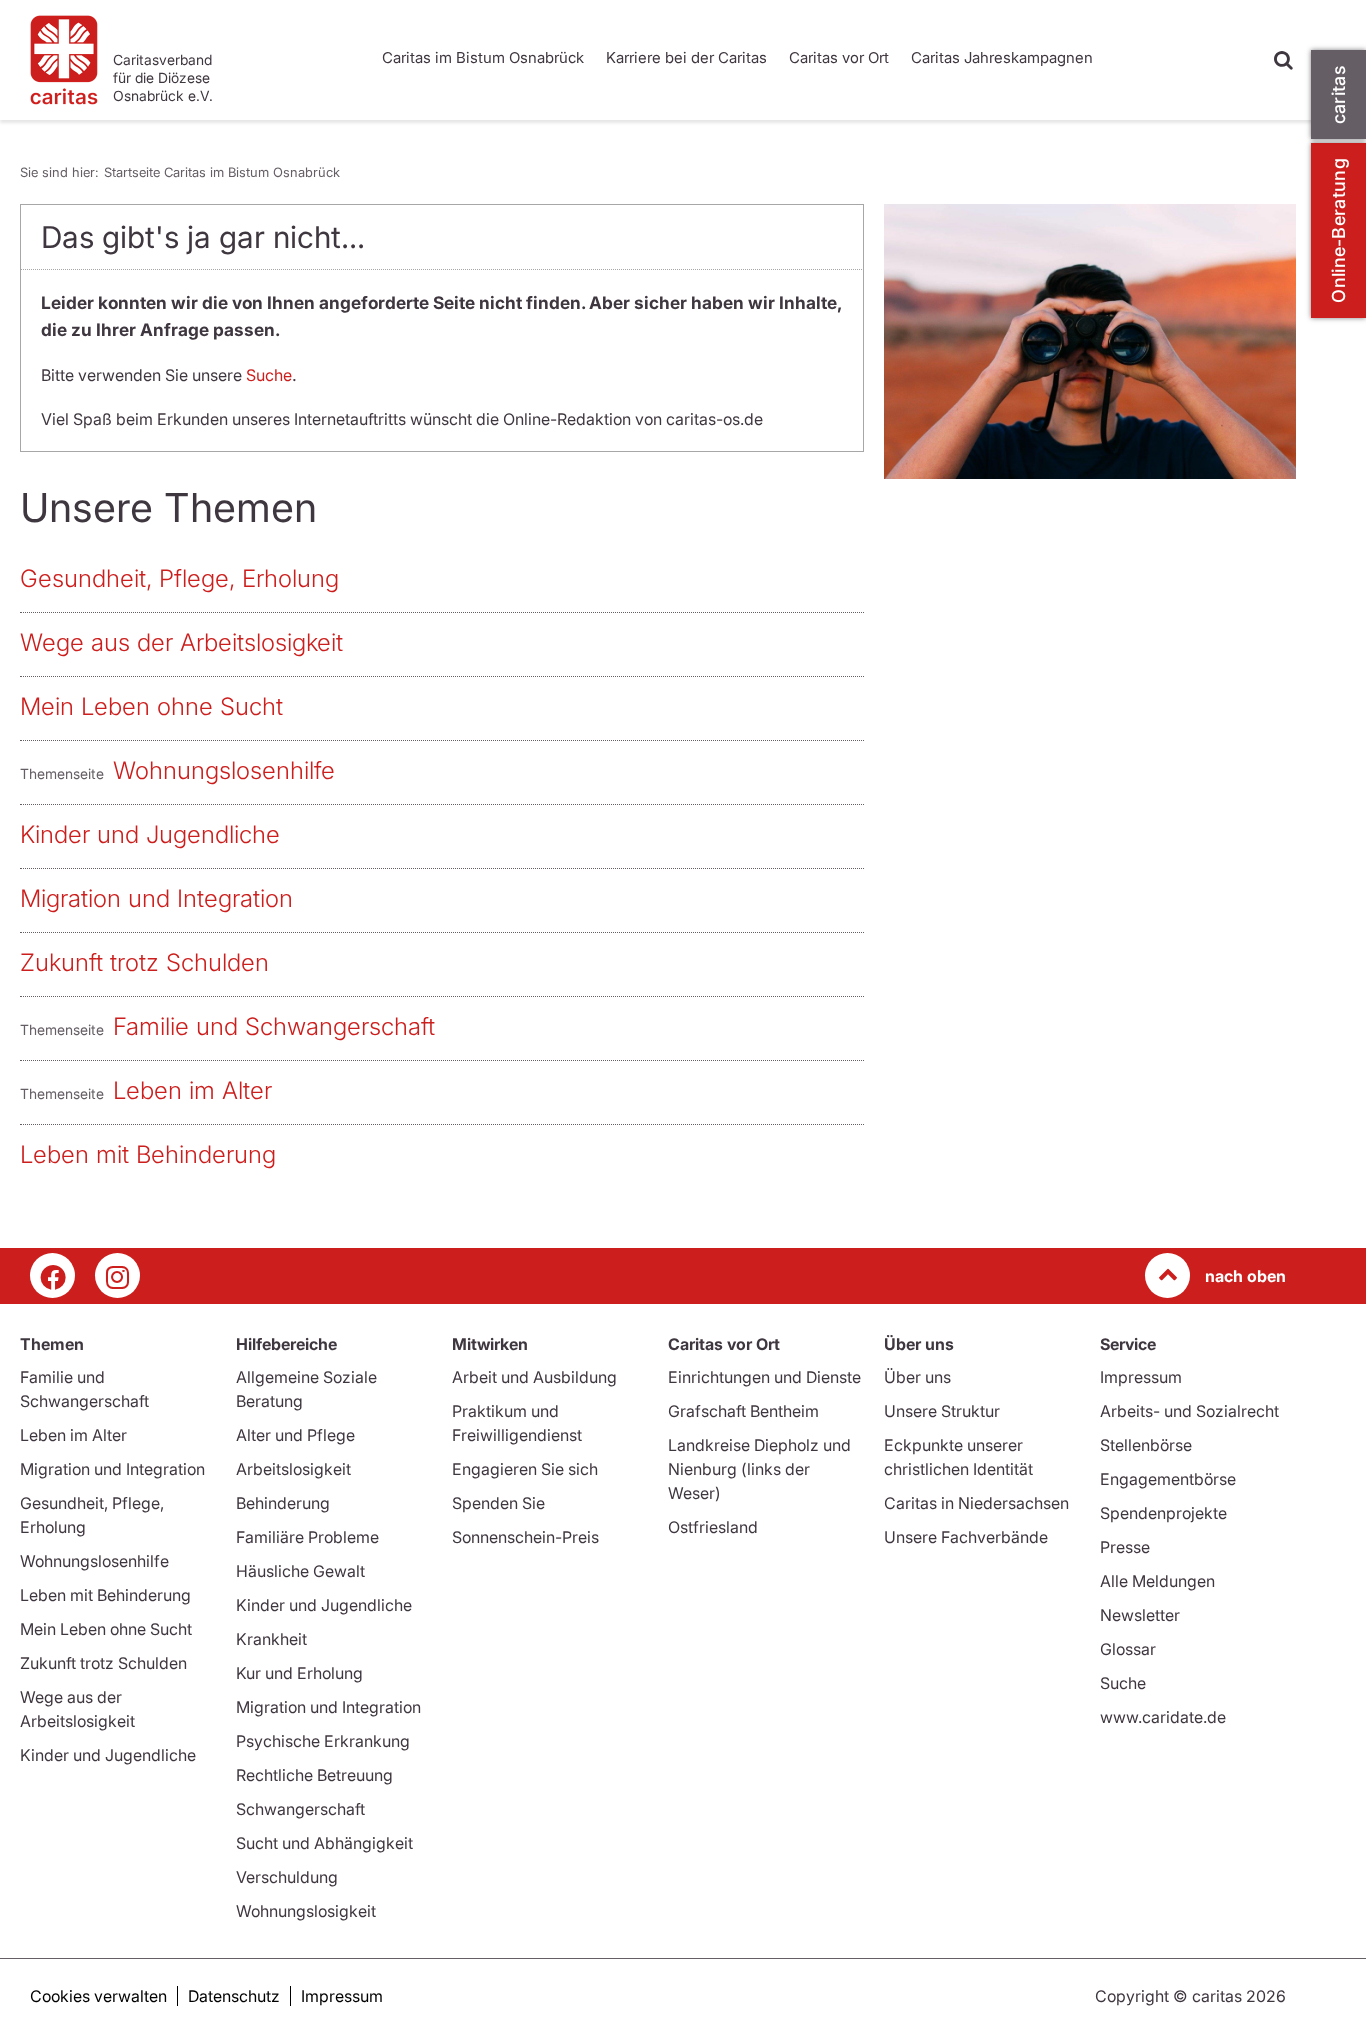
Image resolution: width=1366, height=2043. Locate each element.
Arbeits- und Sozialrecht (1189, 1411)
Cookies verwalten (98, 1996)
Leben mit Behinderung (148, 1154)
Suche (269, 375)
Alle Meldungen (1157, 1581)
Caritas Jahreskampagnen (1002, 57)
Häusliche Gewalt (300, 1571)
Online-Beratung (1338, 230)
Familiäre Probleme (307, 1537)
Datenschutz (234, 1996)
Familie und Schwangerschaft (274, 1026)
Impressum (1141, 1377)
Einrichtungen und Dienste (764, 1377)
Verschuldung (287, 1877)
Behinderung (283, 1503)
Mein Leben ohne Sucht (151, 706)
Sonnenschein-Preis (525, 1537)
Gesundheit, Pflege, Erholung (179, 578)
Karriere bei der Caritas (686, 57)
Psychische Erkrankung (323, 1741)
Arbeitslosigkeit (293, 1469)
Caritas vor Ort (839, 57)
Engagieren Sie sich (525, 1469)
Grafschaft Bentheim (743, 1411)
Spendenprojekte (1163, 1513)
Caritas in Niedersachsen (976, 1503)
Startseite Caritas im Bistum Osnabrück (222, 172)
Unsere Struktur (942, 1411)
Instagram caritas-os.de (117, 1275)
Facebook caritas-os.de (52, 1275)
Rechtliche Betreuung (314, 1775)
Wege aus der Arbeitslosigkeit (181, 642)
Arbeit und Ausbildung (534, 1377)
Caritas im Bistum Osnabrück (483, 57)
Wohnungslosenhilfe (224, 770)
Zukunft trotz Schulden (144, 962)
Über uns (917, 1377)
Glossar (1128, 1649)
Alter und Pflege (295, 1435)
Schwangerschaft (300, 1809)
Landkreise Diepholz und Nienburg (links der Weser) (759, 1469)
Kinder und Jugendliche (150, 834)
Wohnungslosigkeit (306, 1911)
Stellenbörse (1146, 1445)
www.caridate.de (1163, 1717)
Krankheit (271, 1639)
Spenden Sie (498, 1503)
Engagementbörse (1168, 1479)
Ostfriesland (713, 1527)
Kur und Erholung (299, 1673)
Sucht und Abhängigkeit (324, 1843)
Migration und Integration (156, 898)
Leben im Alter (192, 1090)
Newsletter (1140, 1615)
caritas (1338, 94)
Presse (1125, 1547)
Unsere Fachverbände (966, 1537)
